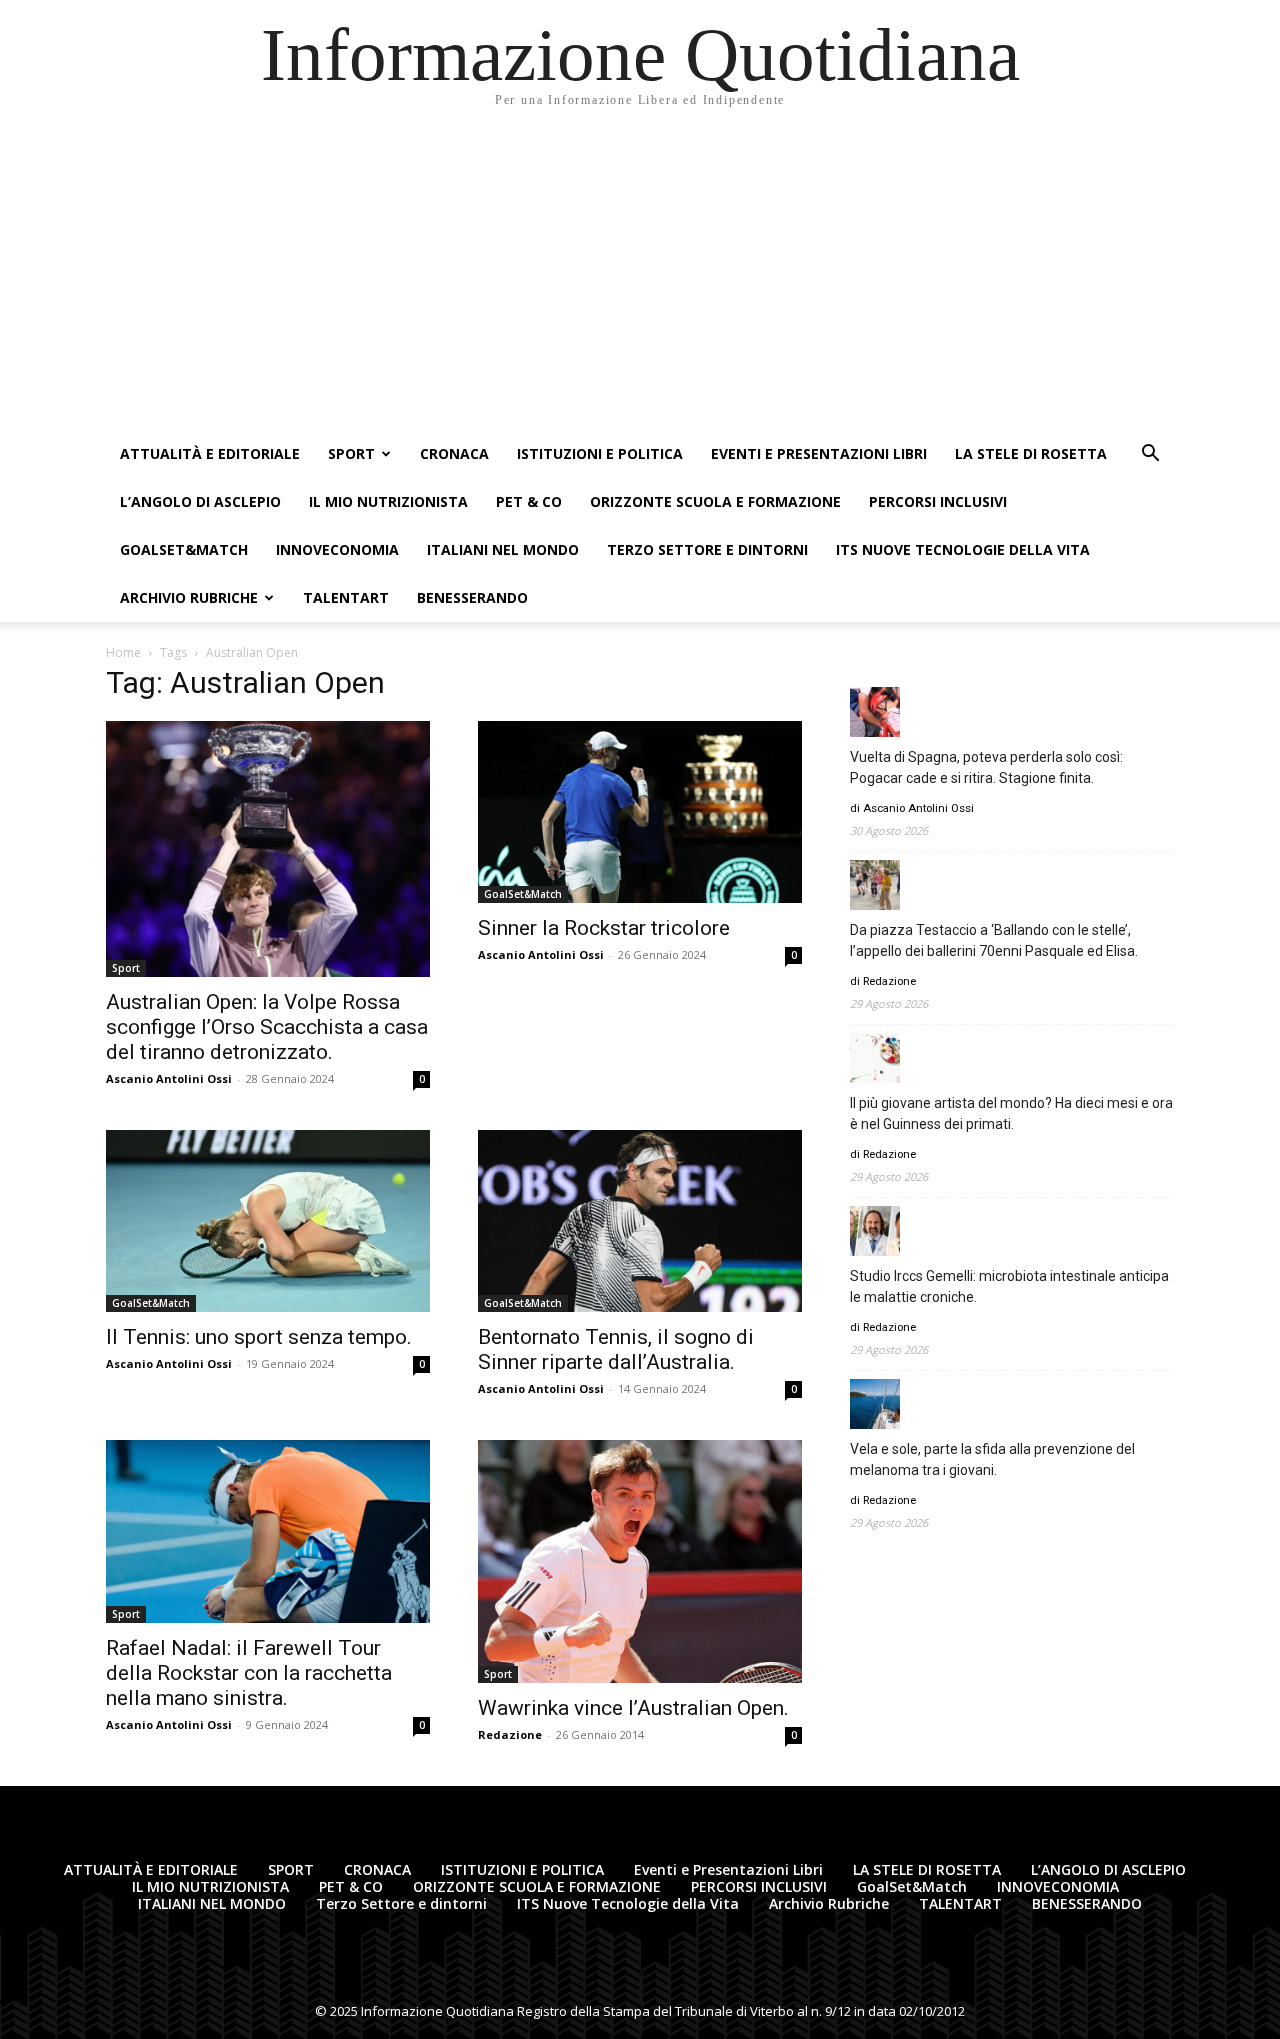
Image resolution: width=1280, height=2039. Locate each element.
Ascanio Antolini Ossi (169, 1078)
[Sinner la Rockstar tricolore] (640, 812)
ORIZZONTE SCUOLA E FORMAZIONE (715, 501)
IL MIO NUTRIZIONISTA (388, 501)
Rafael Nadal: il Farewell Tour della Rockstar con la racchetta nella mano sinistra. (249, 1673)
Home (123, 652)
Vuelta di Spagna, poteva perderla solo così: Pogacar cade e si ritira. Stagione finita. (986, 767)
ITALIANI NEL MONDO (503, 549)
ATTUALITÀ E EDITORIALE (210, 453)
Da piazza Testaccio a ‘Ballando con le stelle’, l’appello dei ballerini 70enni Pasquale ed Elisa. (994, 940)
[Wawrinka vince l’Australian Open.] (640, 1561)
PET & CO (529, 501)
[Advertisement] (640, 280)
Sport (126, 968)
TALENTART (346, 597)
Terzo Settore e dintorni (707, 549)
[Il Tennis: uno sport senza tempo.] (268, 1221)
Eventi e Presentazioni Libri (819, 453)
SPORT (351, 453)
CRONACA (454, 453)
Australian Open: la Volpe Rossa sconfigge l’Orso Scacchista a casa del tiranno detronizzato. (267, 1027)
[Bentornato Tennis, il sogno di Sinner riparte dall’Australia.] (640, 1221)
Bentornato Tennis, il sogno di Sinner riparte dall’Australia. (616, 1349)
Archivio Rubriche (189, 597)
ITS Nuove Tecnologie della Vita (963, 549)
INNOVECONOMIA (337, 549)
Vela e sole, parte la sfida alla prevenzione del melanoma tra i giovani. (992, 1459)
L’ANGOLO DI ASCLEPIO (200, 501)
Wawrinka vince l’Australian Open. (633, 1708)
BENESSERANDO (472, 597)
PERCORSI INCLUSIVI (938, 501)
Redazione (510, 1734)
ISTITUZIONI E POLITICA (600, 453)
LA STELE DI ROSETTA (1031, 453)
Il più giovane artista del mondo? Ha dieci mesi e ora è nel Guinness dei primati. (1011, 1113)
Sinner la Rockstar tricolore (604, 928)
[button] (1150, 455)
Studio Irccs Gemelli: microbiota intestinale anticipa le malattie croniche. (1009, 1286)
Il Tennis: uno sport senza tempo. (259, 1337)
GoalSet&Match (184, 549)
